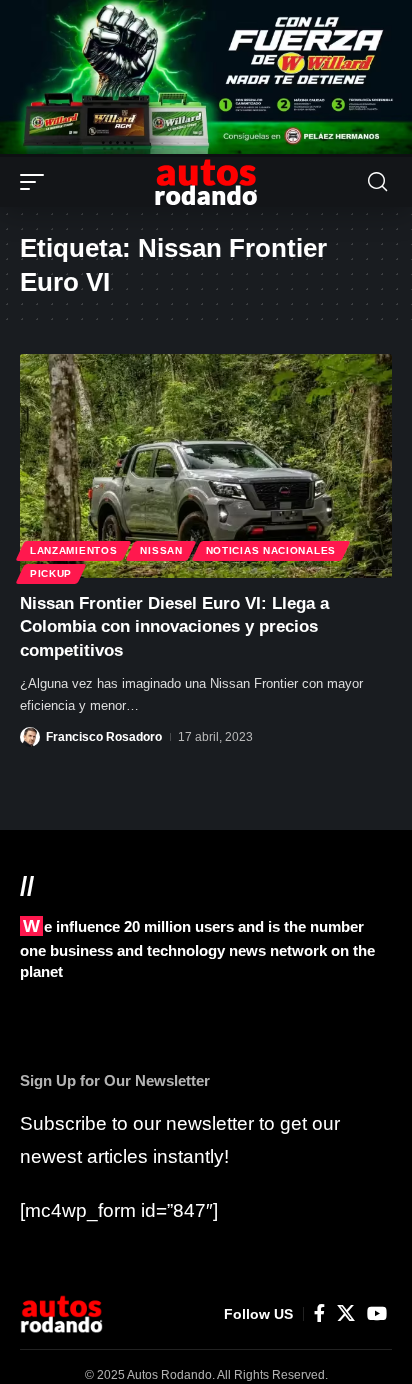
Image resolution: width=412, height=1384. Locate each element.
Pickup (51, 573)
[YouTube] (377, 1313)
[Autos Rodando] (206, 182)
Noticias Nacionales (271, 550)
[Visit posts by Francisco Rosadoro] (30, 737)
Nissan (161, 550)
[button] (37, 182)
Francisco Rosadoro (104, 737)
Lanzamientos (73, 550)
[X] (346, 1313)
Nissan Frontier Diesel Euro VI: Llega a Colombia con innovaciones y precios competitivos (174, 627)
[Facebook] (319, 1313)
